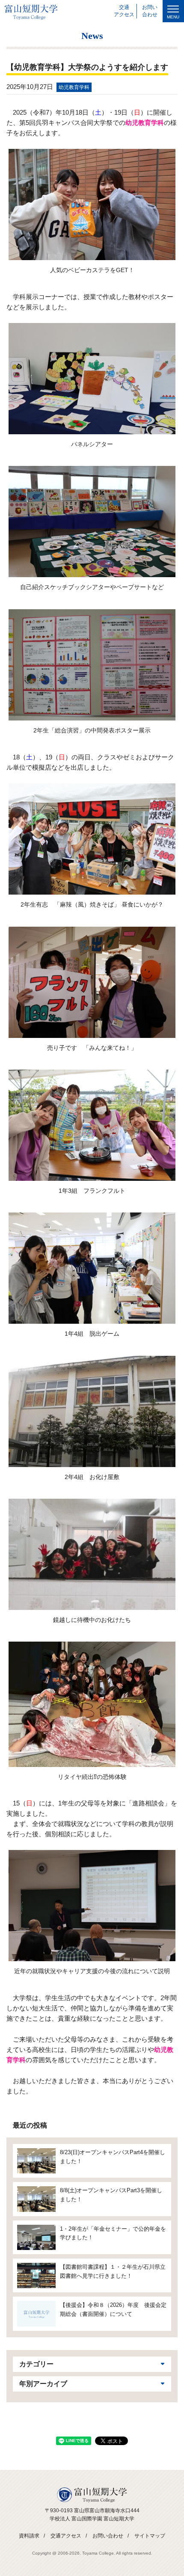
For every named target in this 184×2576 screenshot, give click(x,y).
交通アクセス (66, 2536)
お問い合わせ (108, 2536)
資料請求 (29, 2536)
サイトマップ (150, 2536)
